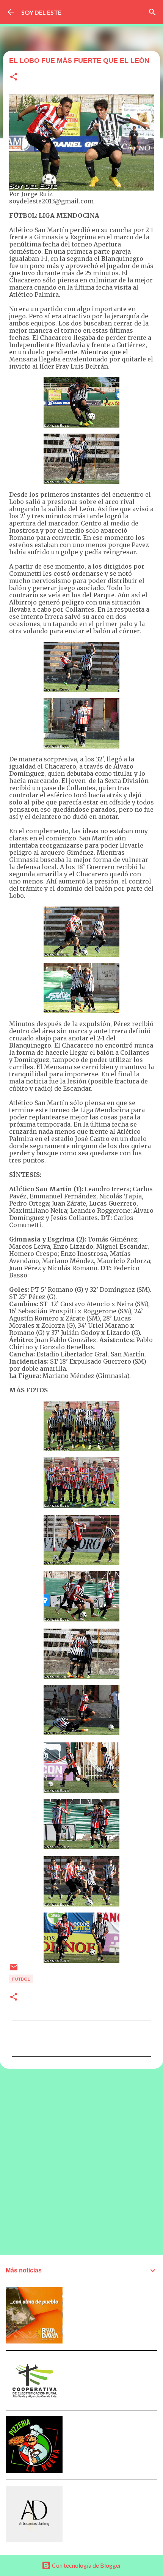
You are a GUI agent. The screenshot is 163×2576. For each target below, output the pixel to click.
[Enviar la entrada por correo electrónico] (14, 1970)
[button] (14, 77)
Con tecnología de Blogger (86, 2565)
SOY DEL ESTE (41, 12)
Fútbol (21, 1979)
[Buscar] (152, 12)
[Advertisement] (81, 2161)
